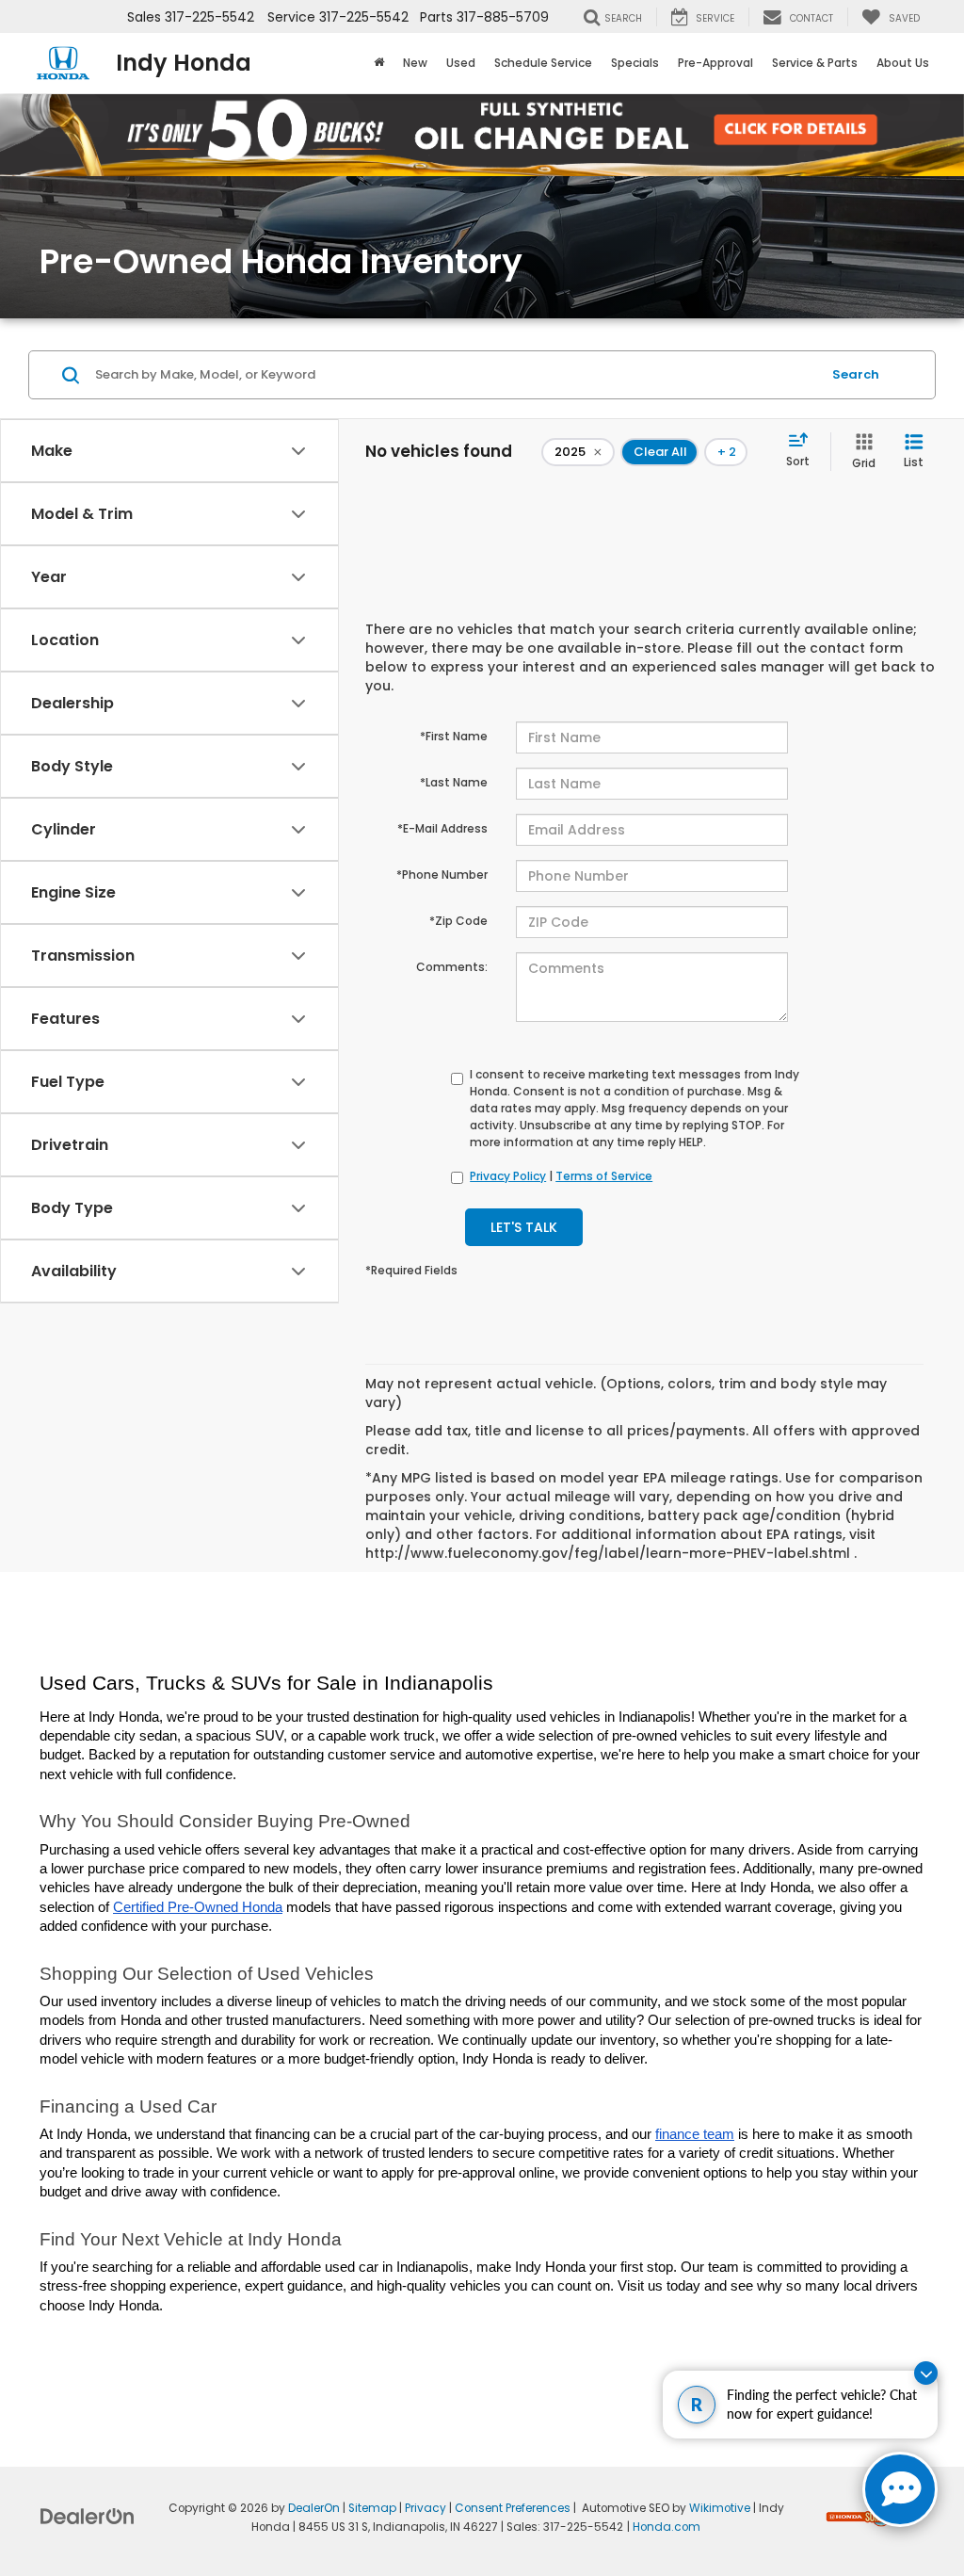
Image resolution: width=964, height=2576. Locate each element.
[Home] (379, 63)
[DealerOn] (88, 2516)
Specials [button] (635, 63)
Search (856, 374)
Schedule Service (543, 63)
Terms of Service (604, 1176)
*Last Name (454, 782)
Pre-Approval (715, 63)
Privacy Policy (508, 1176)
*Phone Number (442, 875)
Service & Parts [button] (815, 63)
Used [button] (461, 63)
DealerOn (314, 2508)
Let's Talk (524, 1227)
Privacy (426, 2508)
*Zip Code (458, 921)
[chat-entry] (900, 2489)
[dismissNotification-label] (926, 2373)
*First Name (454, 736)
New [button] (415, 63)
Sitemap (372, 2508)
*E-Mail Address (442, 828)
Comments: (452, 967)
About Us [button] (903, 63)
